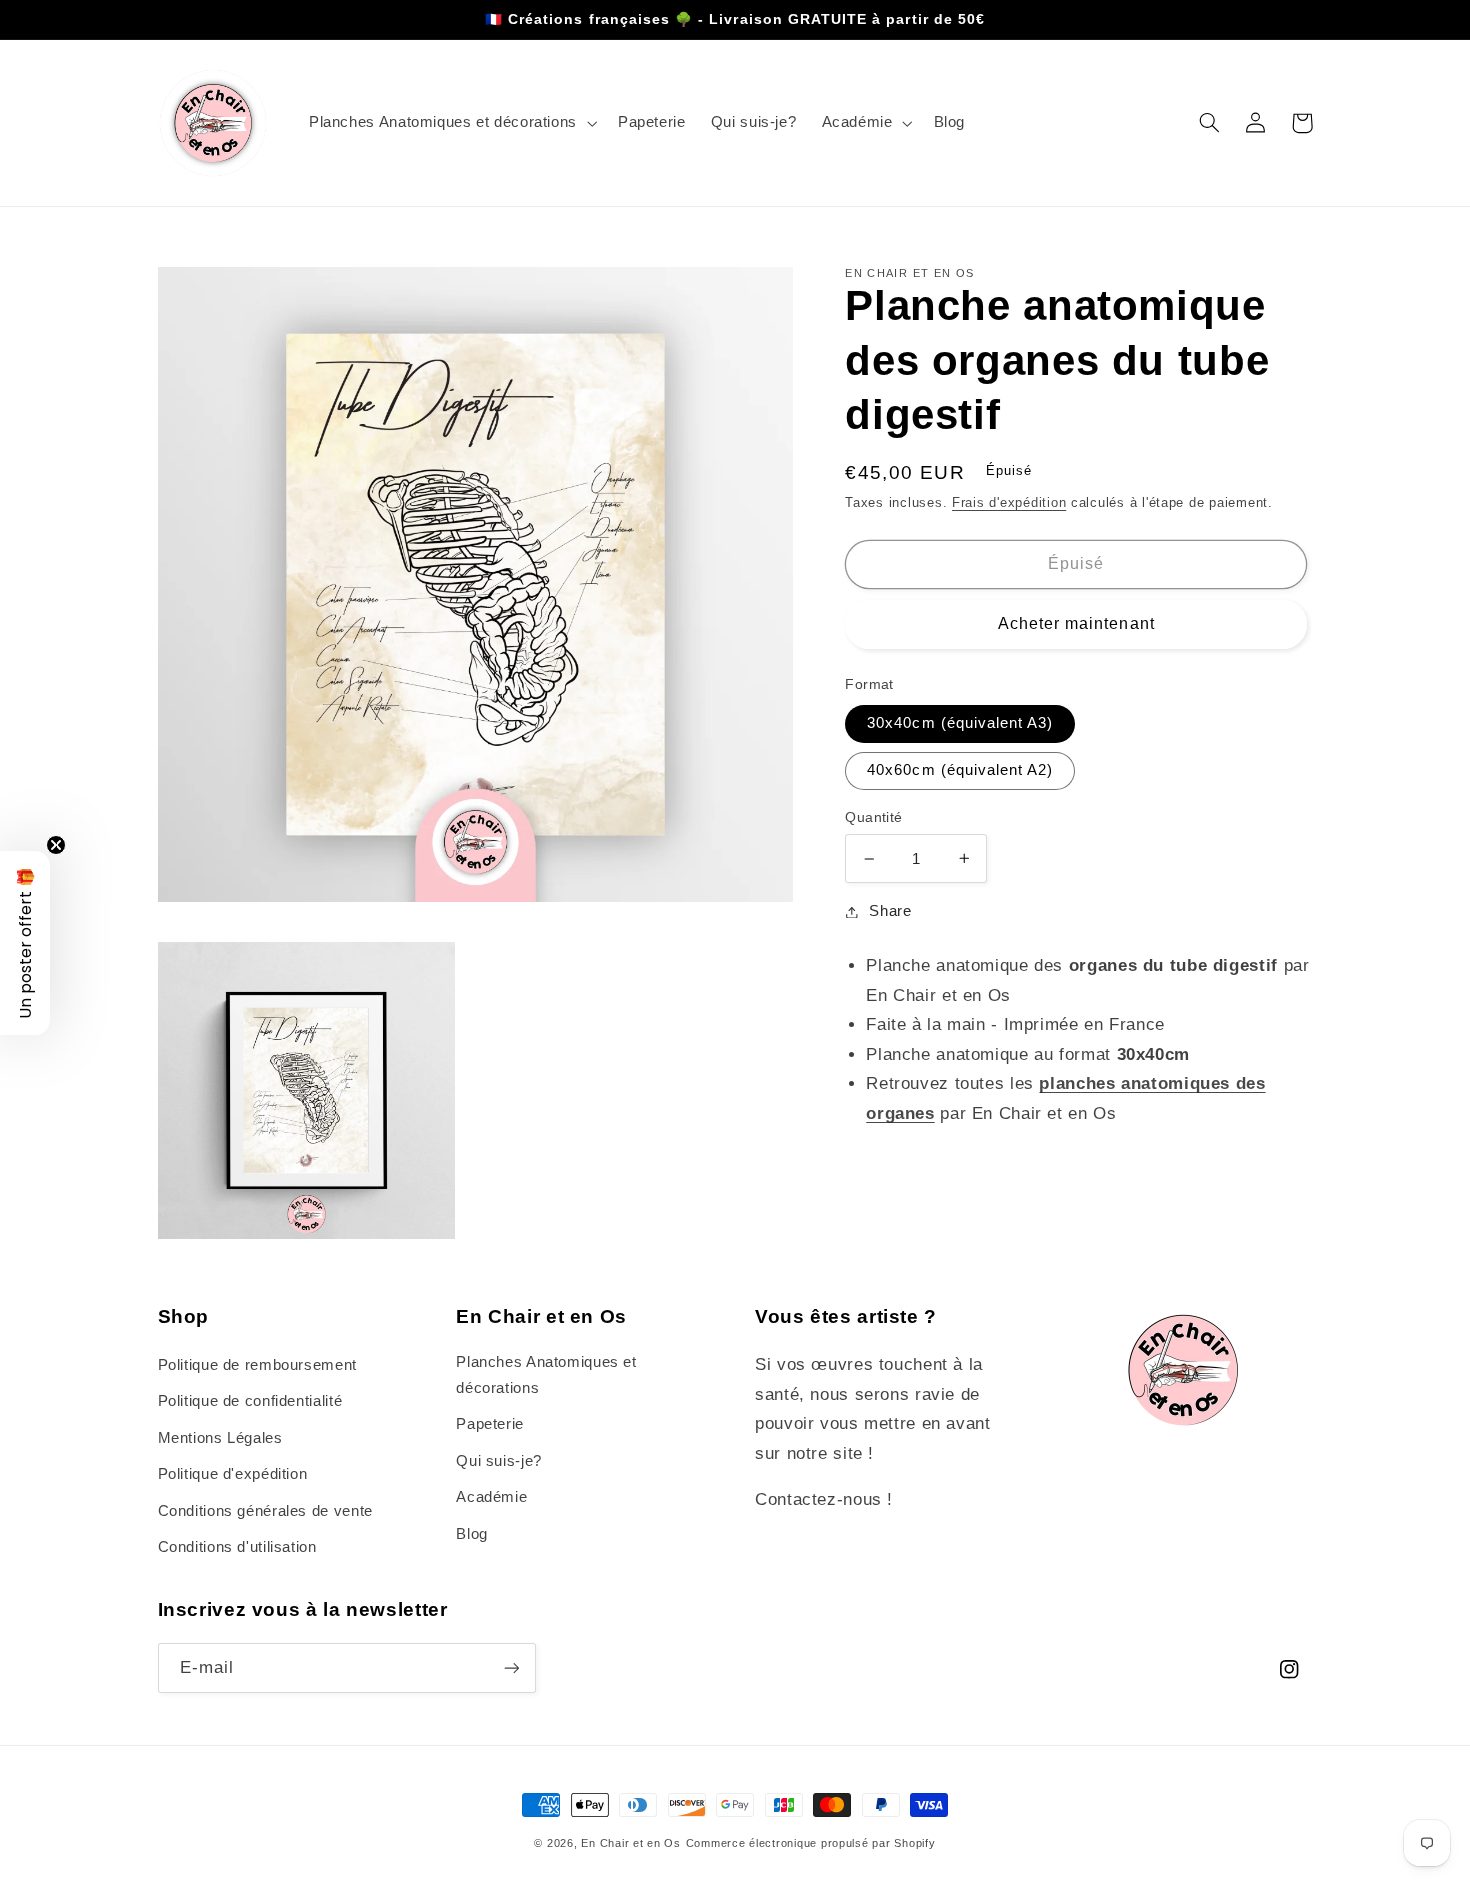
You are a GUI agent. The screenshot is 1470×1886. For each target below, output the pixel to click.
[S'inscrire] (511, 1667)
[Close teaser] (56, 845)
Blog (472, 1534)
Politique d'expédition (233, 1474)
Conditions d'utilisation (237, 1547)
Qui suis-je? (499, 1461)
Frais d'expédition (1009, 503)
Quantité (873, 817)
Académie (491, 1497)
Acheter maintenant (1076, 623)
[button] (450, 123)
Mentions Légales (220, 1438)
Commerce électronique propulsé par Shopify (811, 1843)
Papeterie (490, 1424)
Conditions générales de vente (265, 1511)
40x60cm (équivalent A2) (960, 770)
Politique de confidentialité (250, 1401)
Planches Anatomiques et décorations (546, 1375)
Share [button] (890, 911)
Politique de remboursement (257, 1365)
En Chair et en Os (631, 1843)
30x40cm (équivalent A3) (960, 723)
